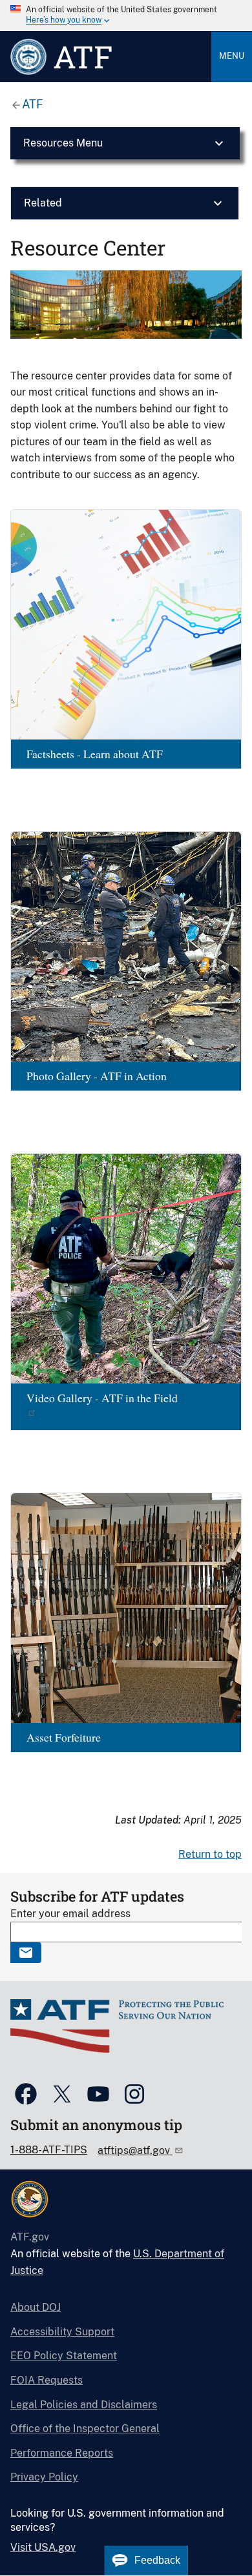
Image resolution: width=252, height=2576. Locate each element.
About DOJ (36, 2307)
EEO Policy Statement (64, 2356)
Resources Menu (63, 143)
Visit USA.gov (43, 2547)
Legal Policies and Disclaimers (84, 2405)
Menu (232, 56)
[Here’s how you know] (126, 15)
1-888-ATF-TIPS (49, 2150)
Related (43, 203)
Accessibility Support (62, 2332)
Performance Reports (62, 2453)
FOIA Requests (47, 2380)
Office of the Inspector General (85, 2429)
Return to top (210, 1854)
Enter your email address (70, 1914)
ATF (33, 104)
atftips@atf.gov (135, 2150)
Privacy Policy (44, 2477)
